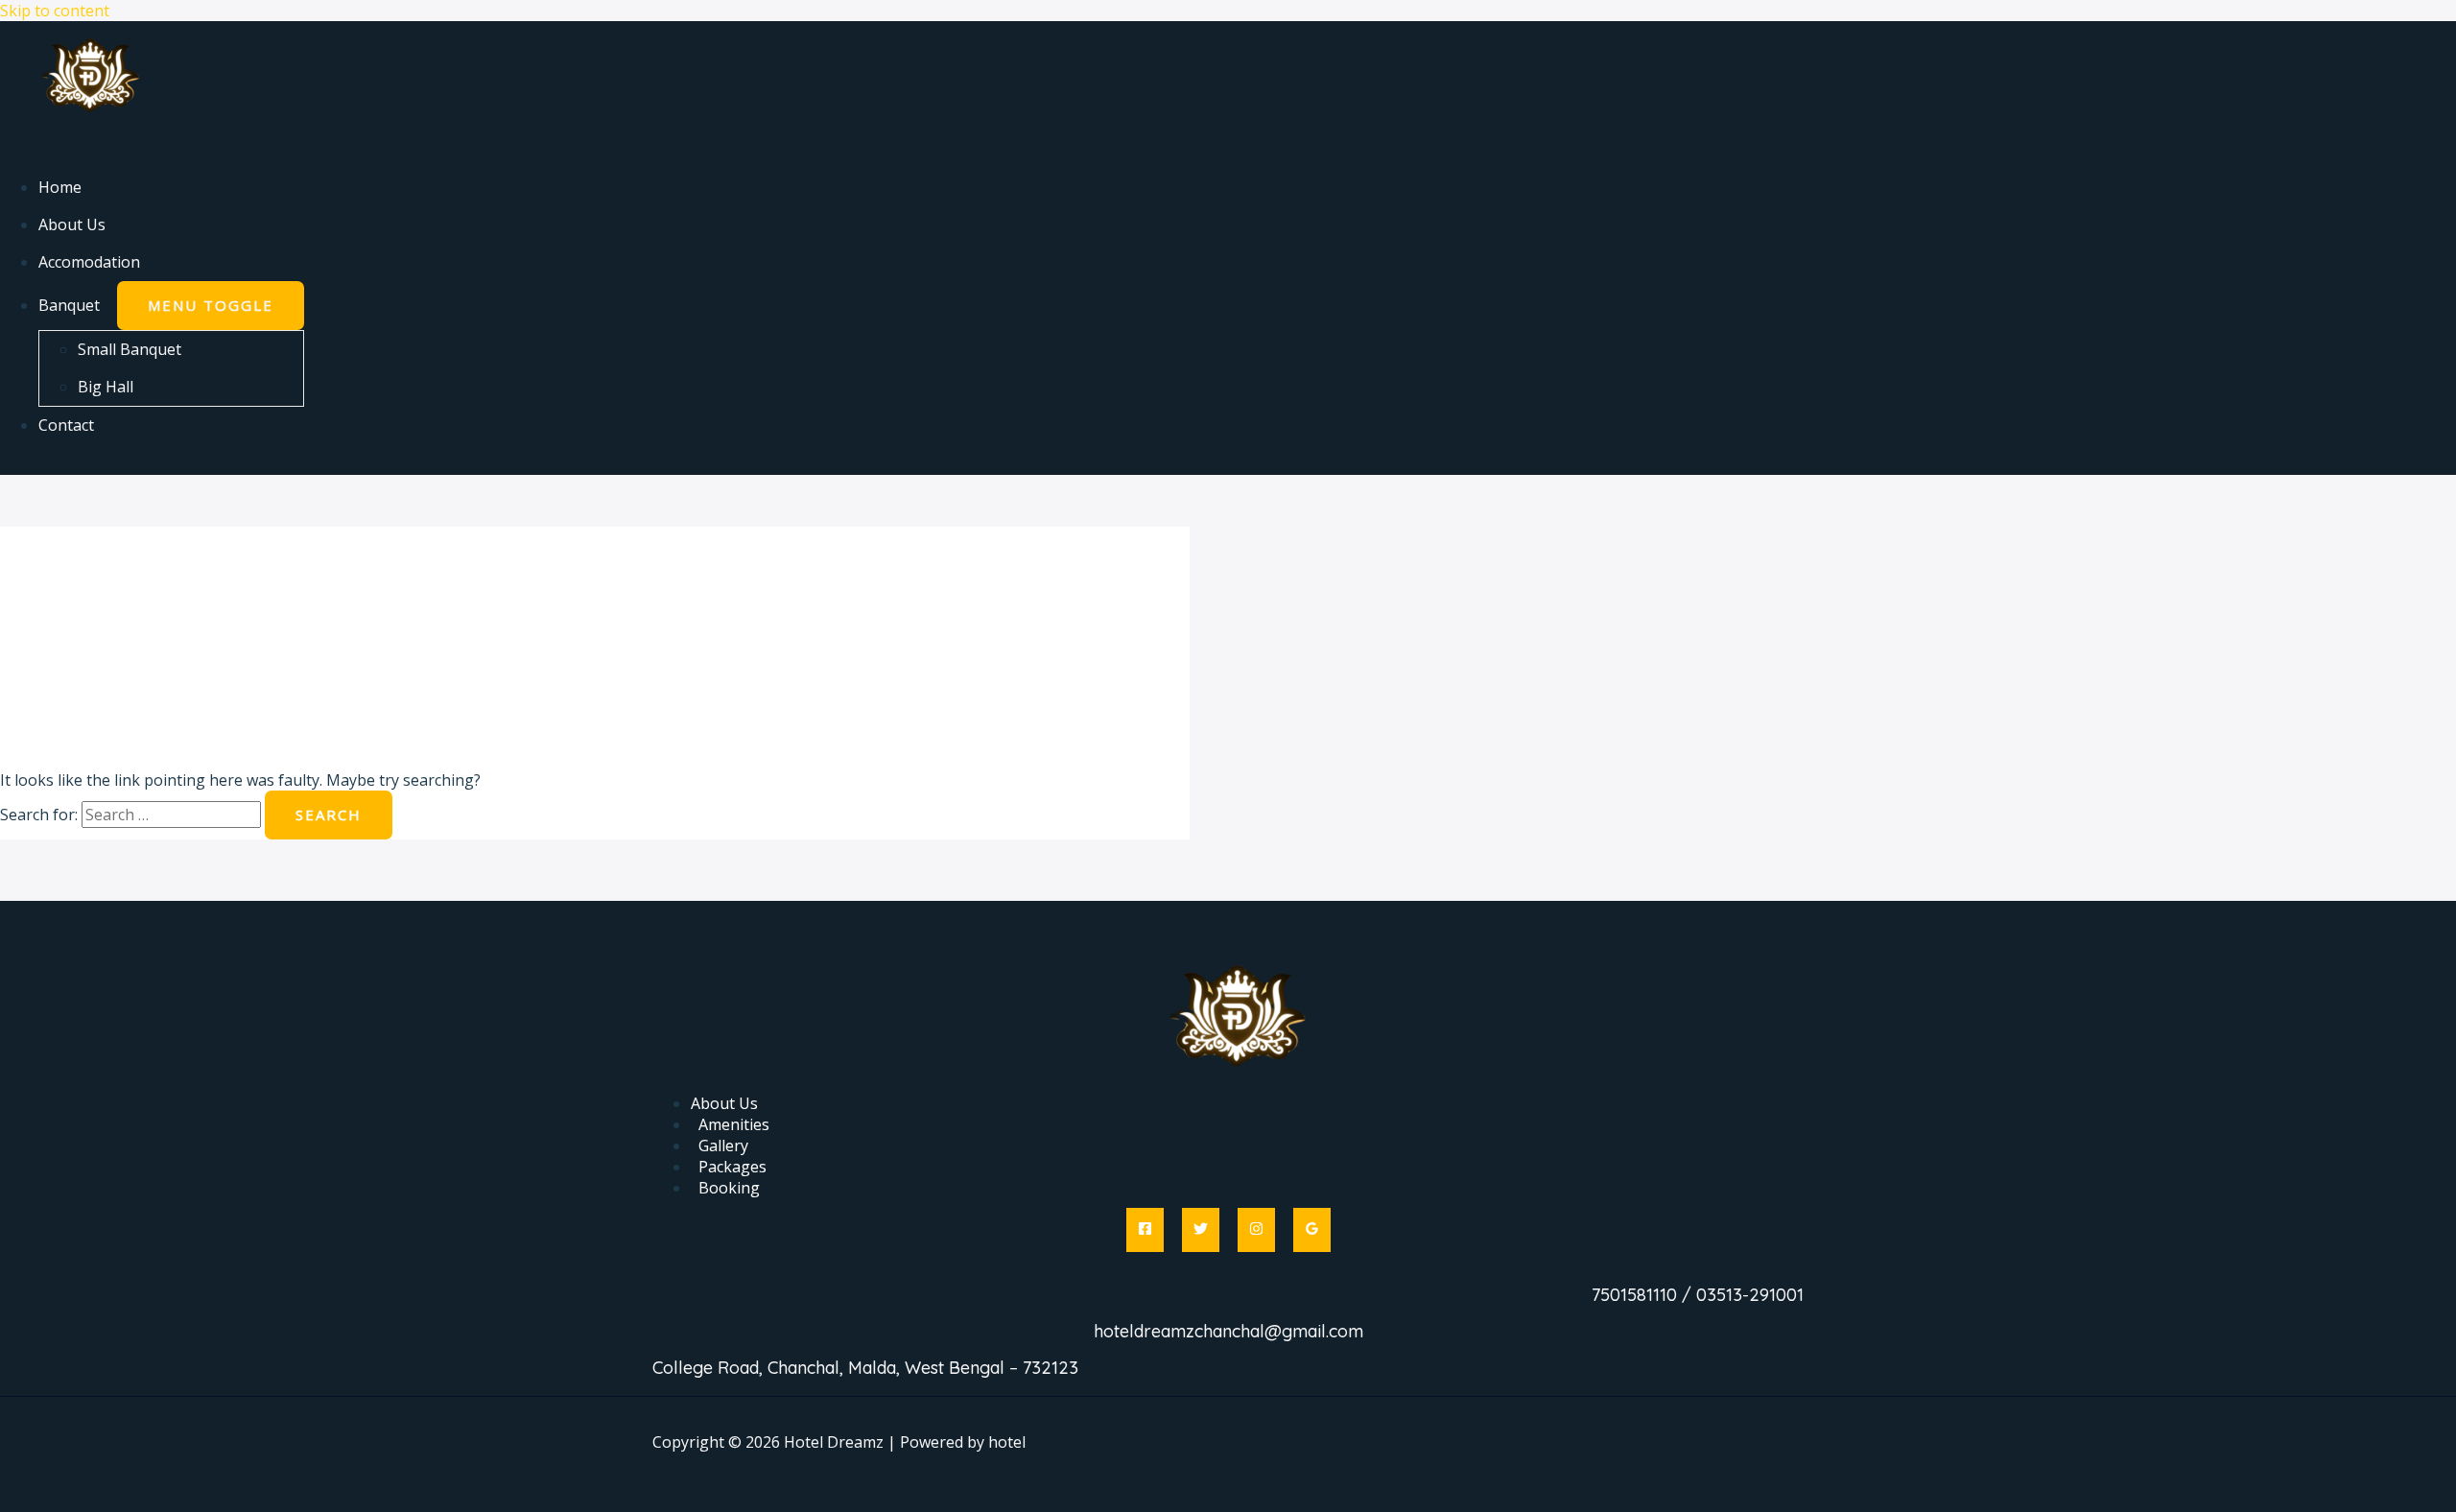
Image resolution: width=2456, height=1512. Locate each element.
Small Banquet (130, 349)
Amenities (734, 1124)
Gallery (723, 1146)
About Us (72, 224)
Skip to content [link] (55, 11)
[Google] (1312, 1230)
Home (60, 187)
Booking (729, 1188)
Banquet (69, 305)
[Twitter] (1201, 1230)
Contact (66, 425)
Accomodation (89, 262)
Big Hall (106, 387)
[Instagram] (1256, 1230)
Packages (732, 1167)
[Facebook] (1145, 1230)
